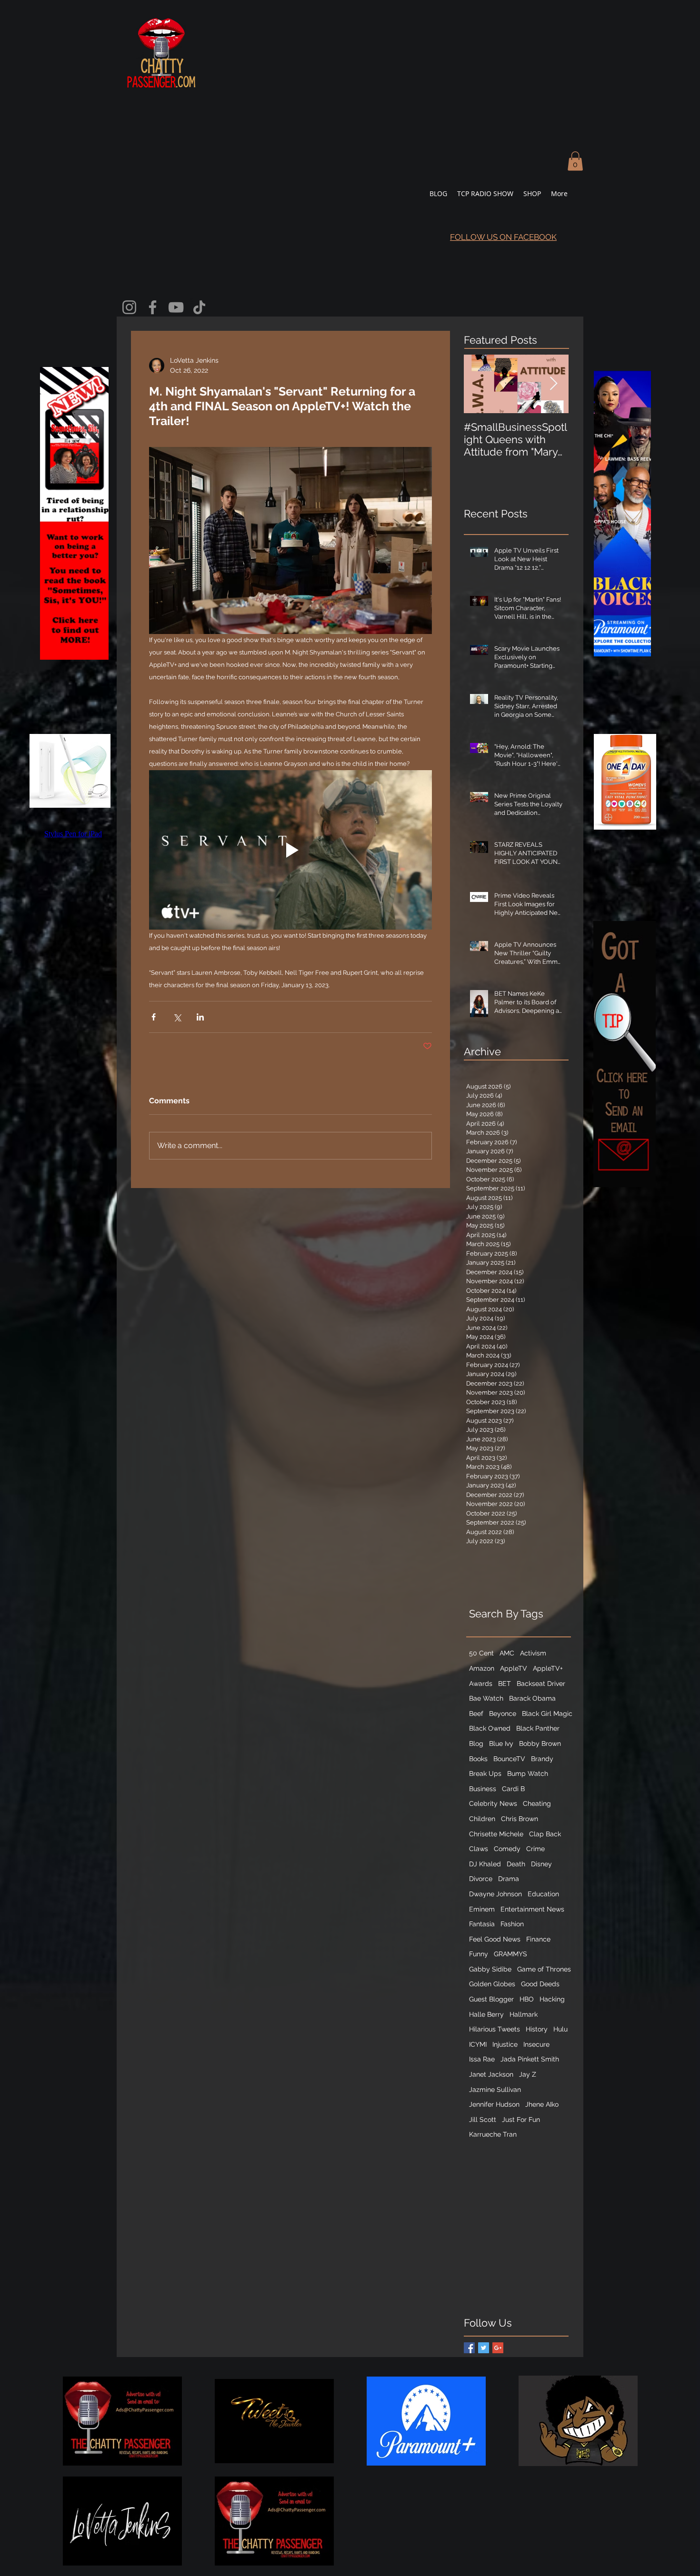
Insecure (536, 2044)
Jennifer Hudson (494, 2104)
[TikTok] (199, 307)
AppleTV (514, 1668)
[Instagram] (129, 307)
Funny (479, 1954)
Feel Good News (495, 1939)
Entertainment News (532, 1909)
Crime (535, 1849)
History (537, 2029)
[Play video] (290, 850)
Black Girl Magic (547, 1714)
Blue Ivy (501, 1744)
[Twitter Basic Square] (484, 2348)
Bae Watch (486, 1698)
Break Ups (485, 1773)
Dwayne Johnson (495, 1894)
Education (543, 1894)
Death (516, 1864)
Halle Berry (486, 2014)
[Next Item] (553, 384)
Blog (476, 1744)
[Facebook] (153, 307)
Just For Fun (521, 2120)
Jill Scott (483, 2120)
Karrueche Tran (493, 2134)
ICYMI (478, 2044)
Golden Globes (492, 1984)
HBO (527, 1999)
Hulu (560, 2029)
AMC (507, 1653)
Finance (538, 1939)
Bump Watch (528, 1773)
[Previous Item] (479, 384)
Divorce (481, 1879)
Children (482, 1819)
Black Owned (490, 1728)
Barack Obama (532, 1698)
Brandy (542, 1759)
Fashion (512, 1924)
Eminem (482, 1909)
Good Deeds (540, 1984)
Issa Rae (482, 2059)
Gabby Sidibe (490, 1969)
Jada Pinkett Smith (530, 2059)
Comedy (507, 1849)
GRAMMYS (510, 1954)
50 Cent (481, 1653)
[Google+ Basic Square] (498, 2348)
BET (505, 1684)
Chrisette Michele (496, 1834)
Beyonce (503, 1714)
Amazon (482, 1668)
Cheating (537, 1803)
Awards (481, 1684)
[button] (575, 161)
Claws (479, 1849)
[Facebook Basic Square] (469, 2348)
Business (483, 1789)
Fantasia (482, 1924)
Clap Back (545, 1834)
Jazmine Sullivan (495, 2090)
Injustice (505, 2044)
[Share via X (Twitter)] (177, 1017)
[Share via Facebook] (154, 1017)
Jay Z (528, 2074)
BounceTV (509, 1759)
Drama (509, 1879)
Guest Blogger (491, 1999)
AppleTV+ (548, 1668)
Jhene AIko (542, 2104)
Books (478, 1759)
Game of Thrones (544, 1969)
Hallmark (524, 2014)
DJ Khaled (485, 1864)
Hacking (552, 1999)
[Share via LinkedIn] (200, 1017)
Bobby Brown (540, 1744)
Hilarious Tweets (495, 2029)
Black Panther (538, 1728)
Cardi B (513, 1789)
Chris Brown (520, 1819)
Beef (476, 1714)
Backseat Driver (541, 1684)
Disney (541, 1864)
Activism (533, 1653)
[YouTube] (176, 307)
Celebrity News (493, 1803)
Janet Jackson (491, 2074)
